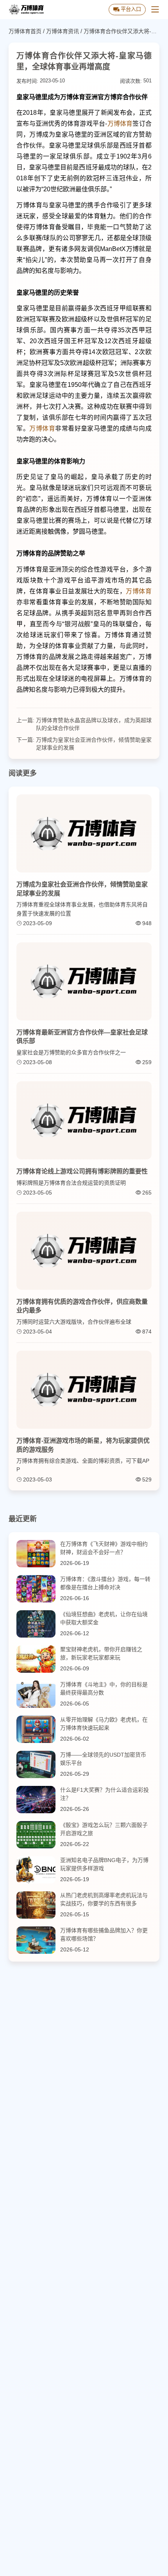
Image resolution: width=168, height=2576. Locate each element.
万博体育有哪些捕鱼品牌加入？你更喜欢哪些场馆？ (104, 1934)
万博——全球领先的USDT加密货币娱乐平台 (103, 1759)
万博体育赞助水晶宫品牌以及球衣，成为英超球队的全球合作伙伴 (94, 724)
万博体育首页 (25, 31)
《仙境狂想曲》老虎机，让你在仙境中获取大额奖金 (104, 1618)
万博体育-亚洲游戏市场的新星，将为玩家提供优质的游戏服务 (83, 1445)
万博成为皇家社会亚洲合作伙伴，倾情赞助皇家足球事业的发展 (94, 744)
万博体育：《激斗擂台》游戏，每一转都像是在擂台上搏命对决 (105, 1583)
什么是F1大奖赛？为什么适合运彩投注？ (105, 1794)
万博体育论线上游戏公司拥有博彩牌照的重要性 (82, 1171)
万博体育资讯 (63, 31)
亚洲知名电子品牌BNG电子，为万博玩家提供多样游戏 (104, 1864)
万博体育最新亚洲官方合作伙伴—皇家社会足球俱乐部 (82, 1037)
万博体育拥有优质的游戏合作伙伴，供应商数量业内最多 (82, 1306)
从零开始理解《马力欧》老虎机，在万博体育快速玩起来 (104, 1724)
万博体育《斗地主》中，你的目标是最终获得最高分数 (104, 1689)
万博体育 (120, 124)
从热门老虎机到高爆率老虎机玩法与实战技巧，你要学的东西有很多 (104, 1899)
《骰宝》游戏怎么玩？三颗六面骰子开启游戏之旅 (104, 1829)
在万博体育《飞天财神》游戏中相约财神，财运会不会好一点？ (104, 1548)
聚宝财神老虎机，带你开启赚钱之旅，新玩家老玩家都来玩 (101, 1653)
